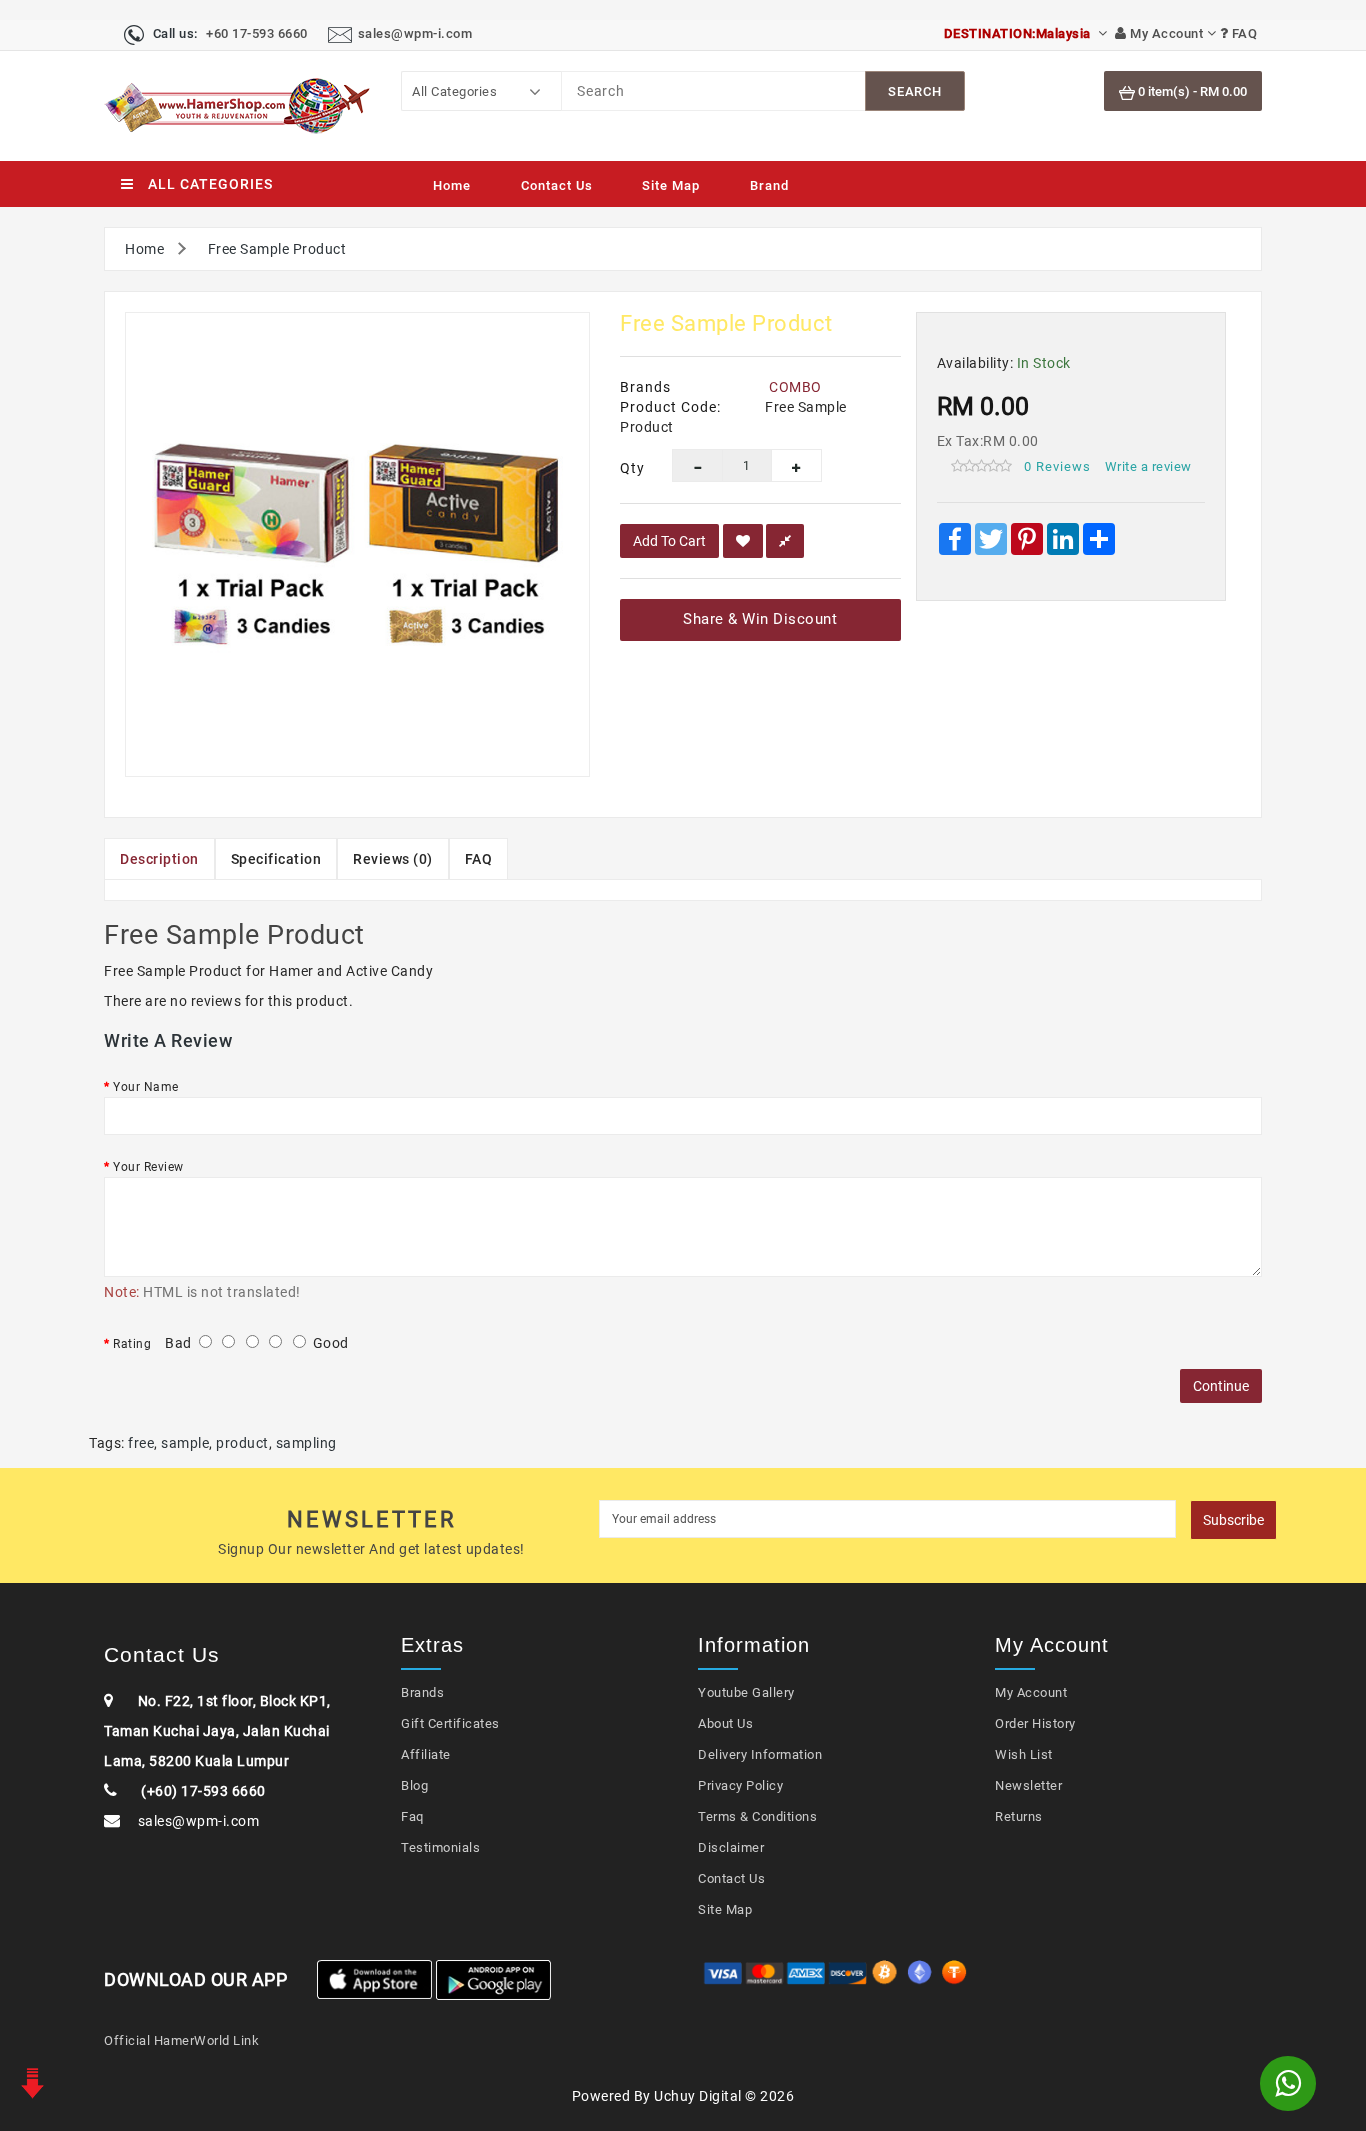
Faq (412, 1816)
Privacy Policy (740, 1785)
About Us (725, 1723)
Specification (276, 859)
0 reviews (1057, 466)
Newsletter (1028, 1785)
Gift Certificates (450, 1723)
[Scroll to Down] (30, 2081)
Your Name (146, 1087)
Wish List (1024, 1754)
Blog (414, 1785)
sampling (306, 1443)
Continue (1221, 1386)
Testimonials (440, 1847)
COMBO (795, 387)
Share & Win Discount (760, 619)
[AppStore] (374, 1979)
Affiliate (426, 1754)
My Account (1031, 1692)
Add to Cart (669, 541)
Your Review (148, 1167)
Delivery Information (760, 1754)
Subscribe (1233, 1520)
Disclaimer (731, 1847)
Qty (631, 468)
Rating (132, 1344)
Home (452, 185)
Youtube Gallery (746, 1692)
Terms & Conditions (757, 1816)
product (242, 1443)
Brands (422, 1692)
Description (159, 859)
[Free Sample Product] (357, 544)
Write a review (1148, 466)
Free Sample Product (277, 249)
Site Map (671, 185)
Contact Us (557, 185)
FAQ (479, 859)
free (141, 1443)
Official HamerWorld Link (181, 2040)
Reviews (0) (393, 859)
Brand (769, 185)
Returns (1019, 1816)
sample (185, 1443)
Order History (1035, 1723)
